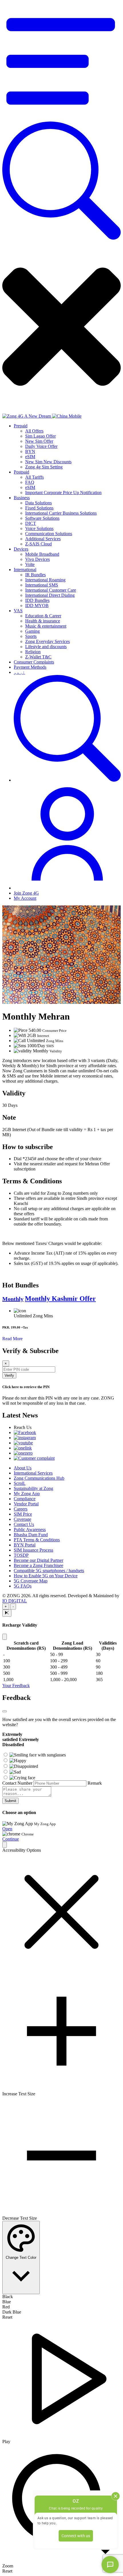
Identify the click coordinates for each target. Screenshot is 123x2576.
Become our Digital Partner (38, 1560)
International (25, 570)
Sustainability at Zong (33, 1488)
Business (22, 498)
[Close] (5, 1637)
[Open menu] (61, 119)
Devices (21, 549)
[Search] (61, 238)
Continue (11, 1839)
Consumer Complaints (34, 662)
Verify (9, 1375)
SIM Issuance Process (33, 1550)
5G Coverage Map (31, 1581)
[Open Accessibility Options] (5, 1845)
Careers (21, 1509)
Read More (12, 1339)
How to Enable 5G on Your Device (46, 1576)
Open (7, 1829)
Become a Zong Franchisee (38, 1565)
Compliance (25, 1499)
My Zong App (27, 1494)
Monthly (13, 1299)
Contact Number (17, 1783)
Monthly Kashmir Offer (60, 1299)
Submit (10, 1801)
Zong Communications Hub (39, 1478)
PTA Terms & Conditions (37, 1540)
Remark (95, 1783)
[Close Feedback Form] (5, 1711)
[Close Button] (7, 1613)
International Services (33, 1473)
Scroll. (20, 1483)
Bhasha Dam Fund (31, 1535)
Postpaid (21, 472)
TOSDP (21, 1555)
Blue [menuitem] (7, 2302)
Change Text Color (21, 2257)
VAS (18, 611)
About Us (23, 1468)
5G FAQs (23, 1586)
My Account (25, 898)
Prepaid (21, 426)
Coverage (22, 1519)
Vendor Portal (26, 1504)
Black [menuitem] (8, 2297)
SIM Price (23, 1514)
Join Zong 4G (26, 893)
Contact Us (24, 1524)
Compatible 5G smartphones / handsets (49, 1571)
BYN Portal (25, 1545)
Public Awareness (30, 1529)
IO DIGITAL (15, 1601)
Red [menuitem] (6, 2307)
